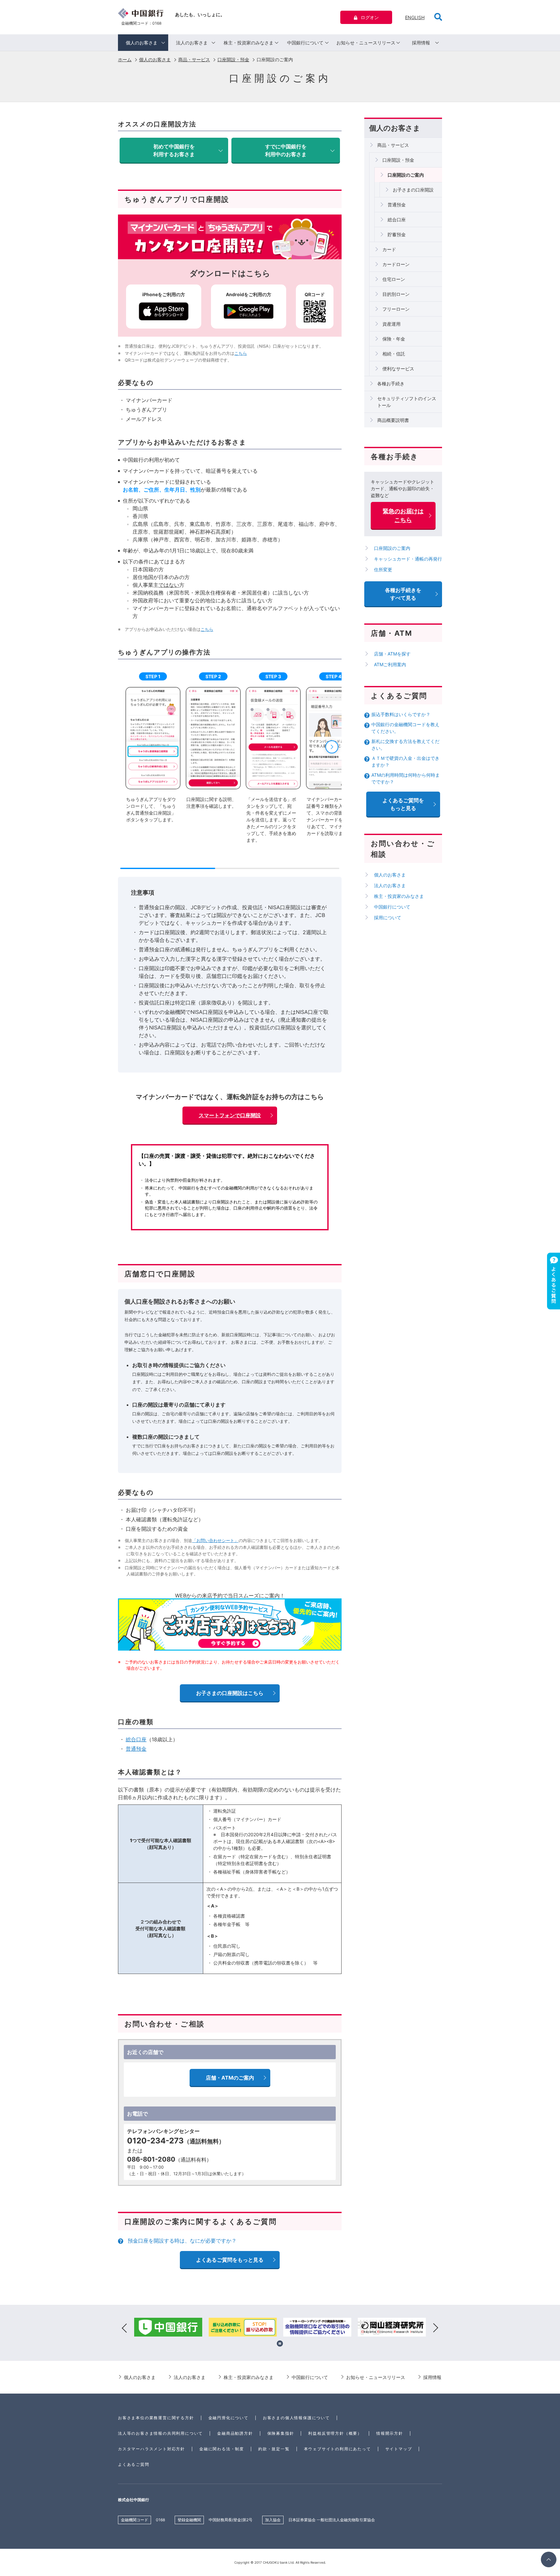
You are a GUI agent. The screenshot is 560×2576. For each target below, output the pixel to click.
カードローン (396, 264)
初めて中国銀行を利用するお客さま (174, 150)
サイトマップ (399, 2449)
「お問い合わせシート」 (215, 1540)
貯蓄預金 (397, 234)
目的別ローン (396, 294)
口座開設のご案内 (406, 175)
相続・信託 (394, 354)
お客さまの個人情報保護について (296, 2418)
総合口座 (136, 1739)
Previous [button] (124, 2328)
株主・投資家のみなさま (249, 43)
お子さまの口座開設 (413, 190)
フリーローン (396, 309)
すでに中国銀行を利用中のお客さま (286, 150)
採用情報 (421, 43)
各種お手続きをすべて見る (403, 594)
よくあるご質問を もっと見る (403, 804)
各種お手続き (391, 383)
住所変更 (383, 569)
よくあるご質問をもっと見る (230, 2260)
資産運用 (391, 324)
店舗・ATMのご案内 (230, 2078)
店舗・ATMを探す (392, 654)
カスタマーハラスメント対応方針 (152, 2449)
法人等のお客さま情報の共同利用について (160, 2433)
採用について (388, 917)
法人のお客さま (192, 43)
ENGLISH (415, 17)
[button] (332, 747)
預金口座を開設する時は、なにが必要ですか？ (182, 2241)
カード (389, 249)
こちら (241, 353)
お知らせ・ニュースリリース (366, 43)
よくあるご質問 (134, 2464)
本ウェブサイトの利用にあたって (338, 2449)
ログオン (370, 17)
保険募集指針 (281, 2433)
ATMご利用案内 (390, 664)
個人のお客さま (142, 43)
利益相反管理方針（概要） (335, 2433)
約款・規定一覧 (274, 2449)
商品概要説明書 (393, 420)
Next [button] (436, 2328)
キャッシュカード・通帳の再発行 (408, 559)
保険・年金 (394, 339)
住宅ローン (394, 279)
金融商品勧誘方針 (235, 2433)
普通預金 (136, 1749)
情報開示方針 (390, 2433)
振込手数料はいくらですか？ (401, 714)
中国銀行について (305, 43)
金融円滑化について (228, 2418)
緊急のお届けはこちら (403, 516)
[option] (168, 2328)
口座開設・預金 (233, 59)
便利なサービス (398, 369)
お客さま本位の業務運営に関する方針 (156, 2418)
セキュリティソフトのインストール (407, 402)
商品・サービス (194, 59)
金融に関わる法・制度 (222, 2449)
